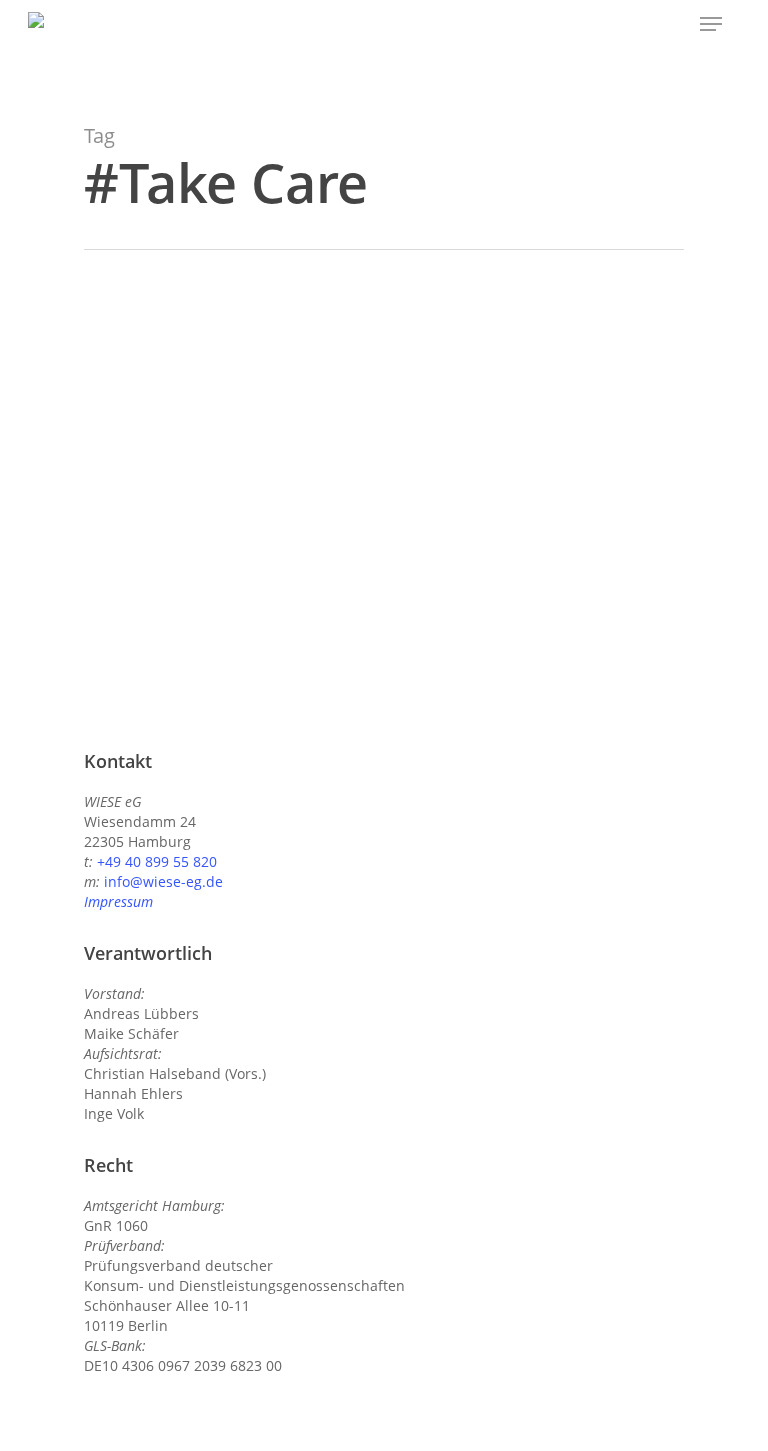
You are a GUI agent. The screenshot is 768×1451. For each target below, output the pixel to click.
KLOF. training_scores (207, 481)
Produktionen (139, 513)
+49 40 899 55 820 (157, 861)
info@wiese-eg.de (163, 881)
